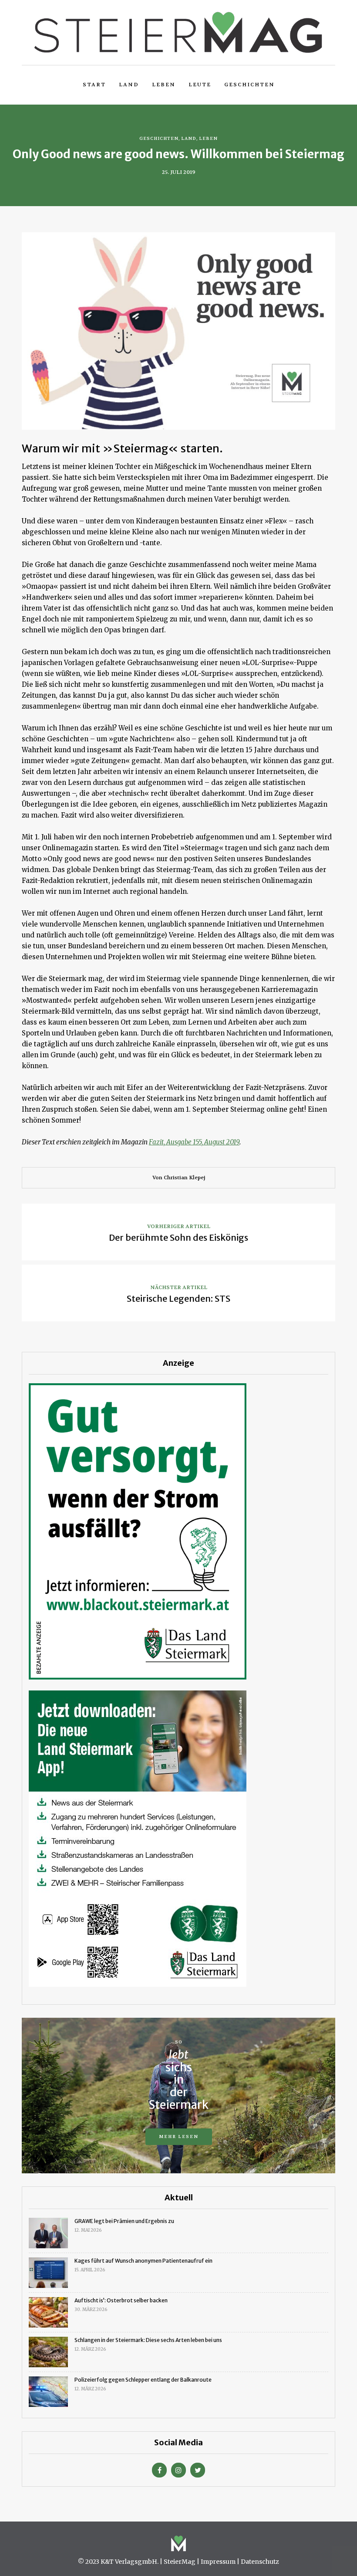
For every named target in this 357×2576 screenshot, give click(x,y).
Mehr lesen (179, 2136)
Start (94, 85)
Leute (200, 85)
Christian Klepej (184, 1178)
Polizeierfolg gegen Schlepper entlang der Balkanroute (143, 2380)
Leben (164, 85)
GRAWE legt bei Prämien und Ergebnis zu (124, 2221)
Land (129, 85)
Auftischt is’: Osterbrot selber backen (121, 2300)
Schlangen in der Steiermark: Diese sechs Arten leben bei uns (148, 2340)
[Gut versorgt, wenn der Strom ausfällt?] (138, 1531)
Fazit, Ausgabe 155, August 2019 (194, 1142)
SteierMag (180, 2562)
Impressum (218, 2562)
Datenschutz (260, 2562)
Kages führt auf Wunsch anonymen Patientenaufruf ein (143, 2261)
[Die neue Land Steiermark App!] (138, 1838)
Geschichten (249, 85)
